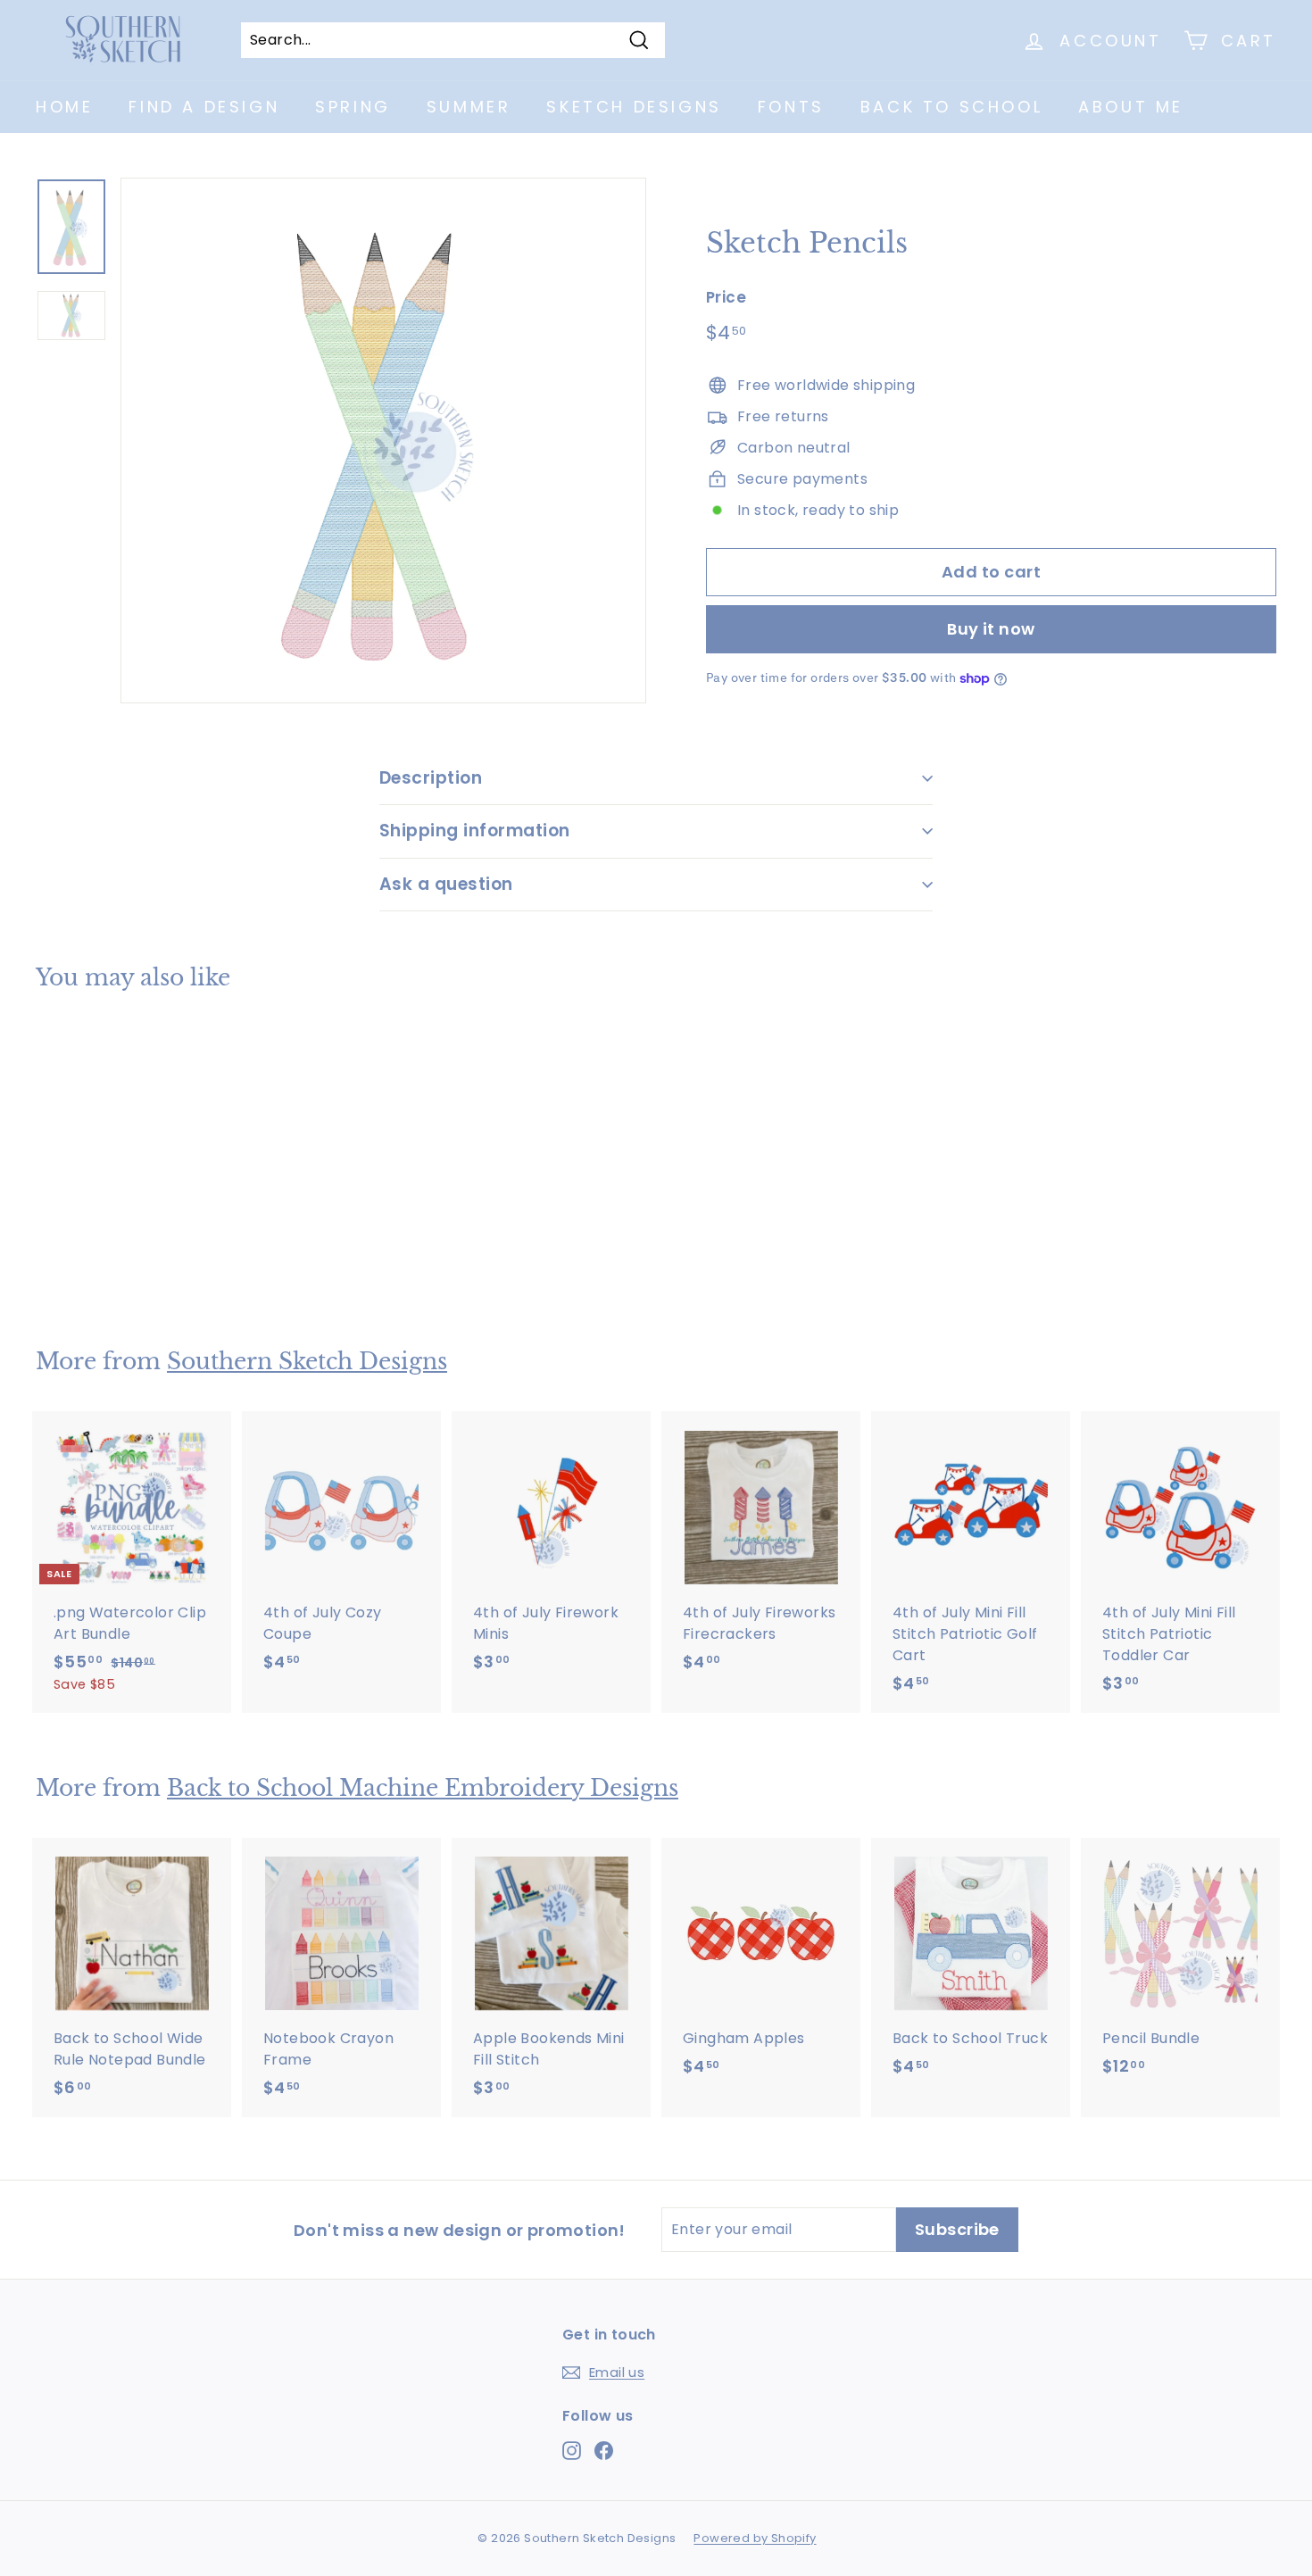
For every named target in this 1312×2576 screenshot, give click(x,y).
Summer (469, 107)
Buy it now (991, 629)
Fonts (791, 107)
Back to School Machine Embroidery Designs (423, 1788)
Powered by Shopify (755, 2538)
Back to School (951, 107)
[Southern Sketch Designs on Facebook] (604, 2451)
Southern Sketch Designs (307, 1362)
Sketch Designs (634, 107)
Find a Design (204, 107)
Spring (353, 107)
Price (726, 297)
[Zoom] (383, 440)
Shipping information (475, 831)
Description (431, 778)
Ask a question (446, 884)
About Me (1131, 107)
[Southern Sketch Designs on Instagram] (572, 2451)
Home (64, 107)
